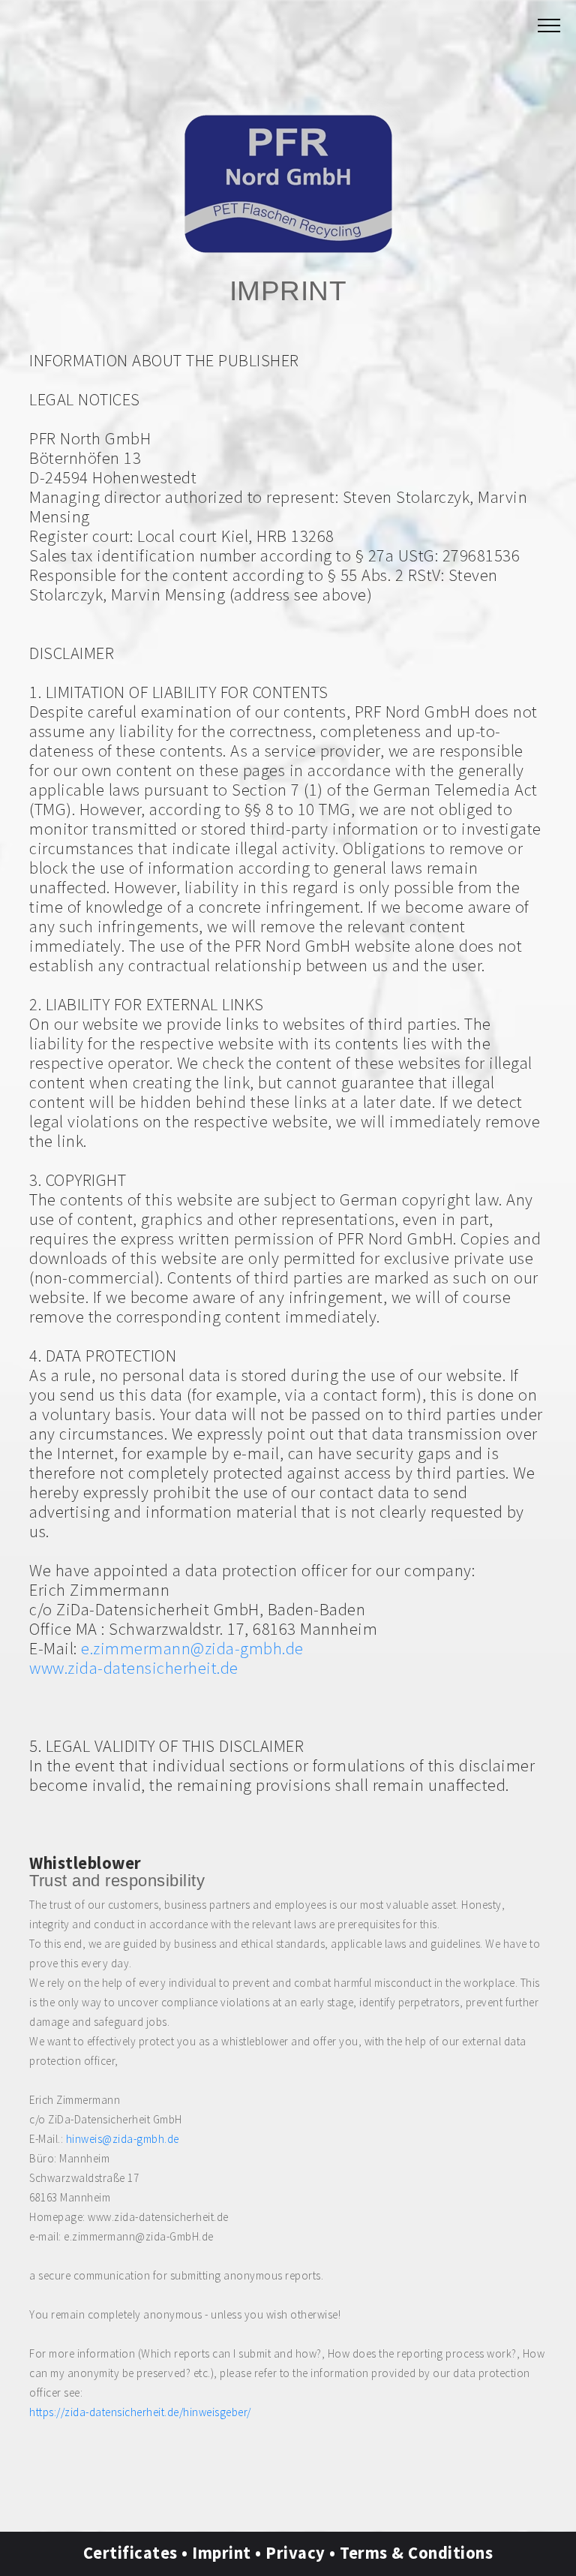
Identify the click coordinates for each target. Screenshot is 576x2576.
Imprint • (229, 2553)
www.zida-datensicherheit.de (134, 1668)
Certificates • (138, 2553)
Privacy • (303, 2553)
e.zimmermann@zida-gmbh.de (192, 1648)
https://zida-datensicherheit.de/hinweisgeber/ (140, 2412)
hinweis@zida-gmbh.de (123, 2139)
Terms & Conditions (416, 2553)
